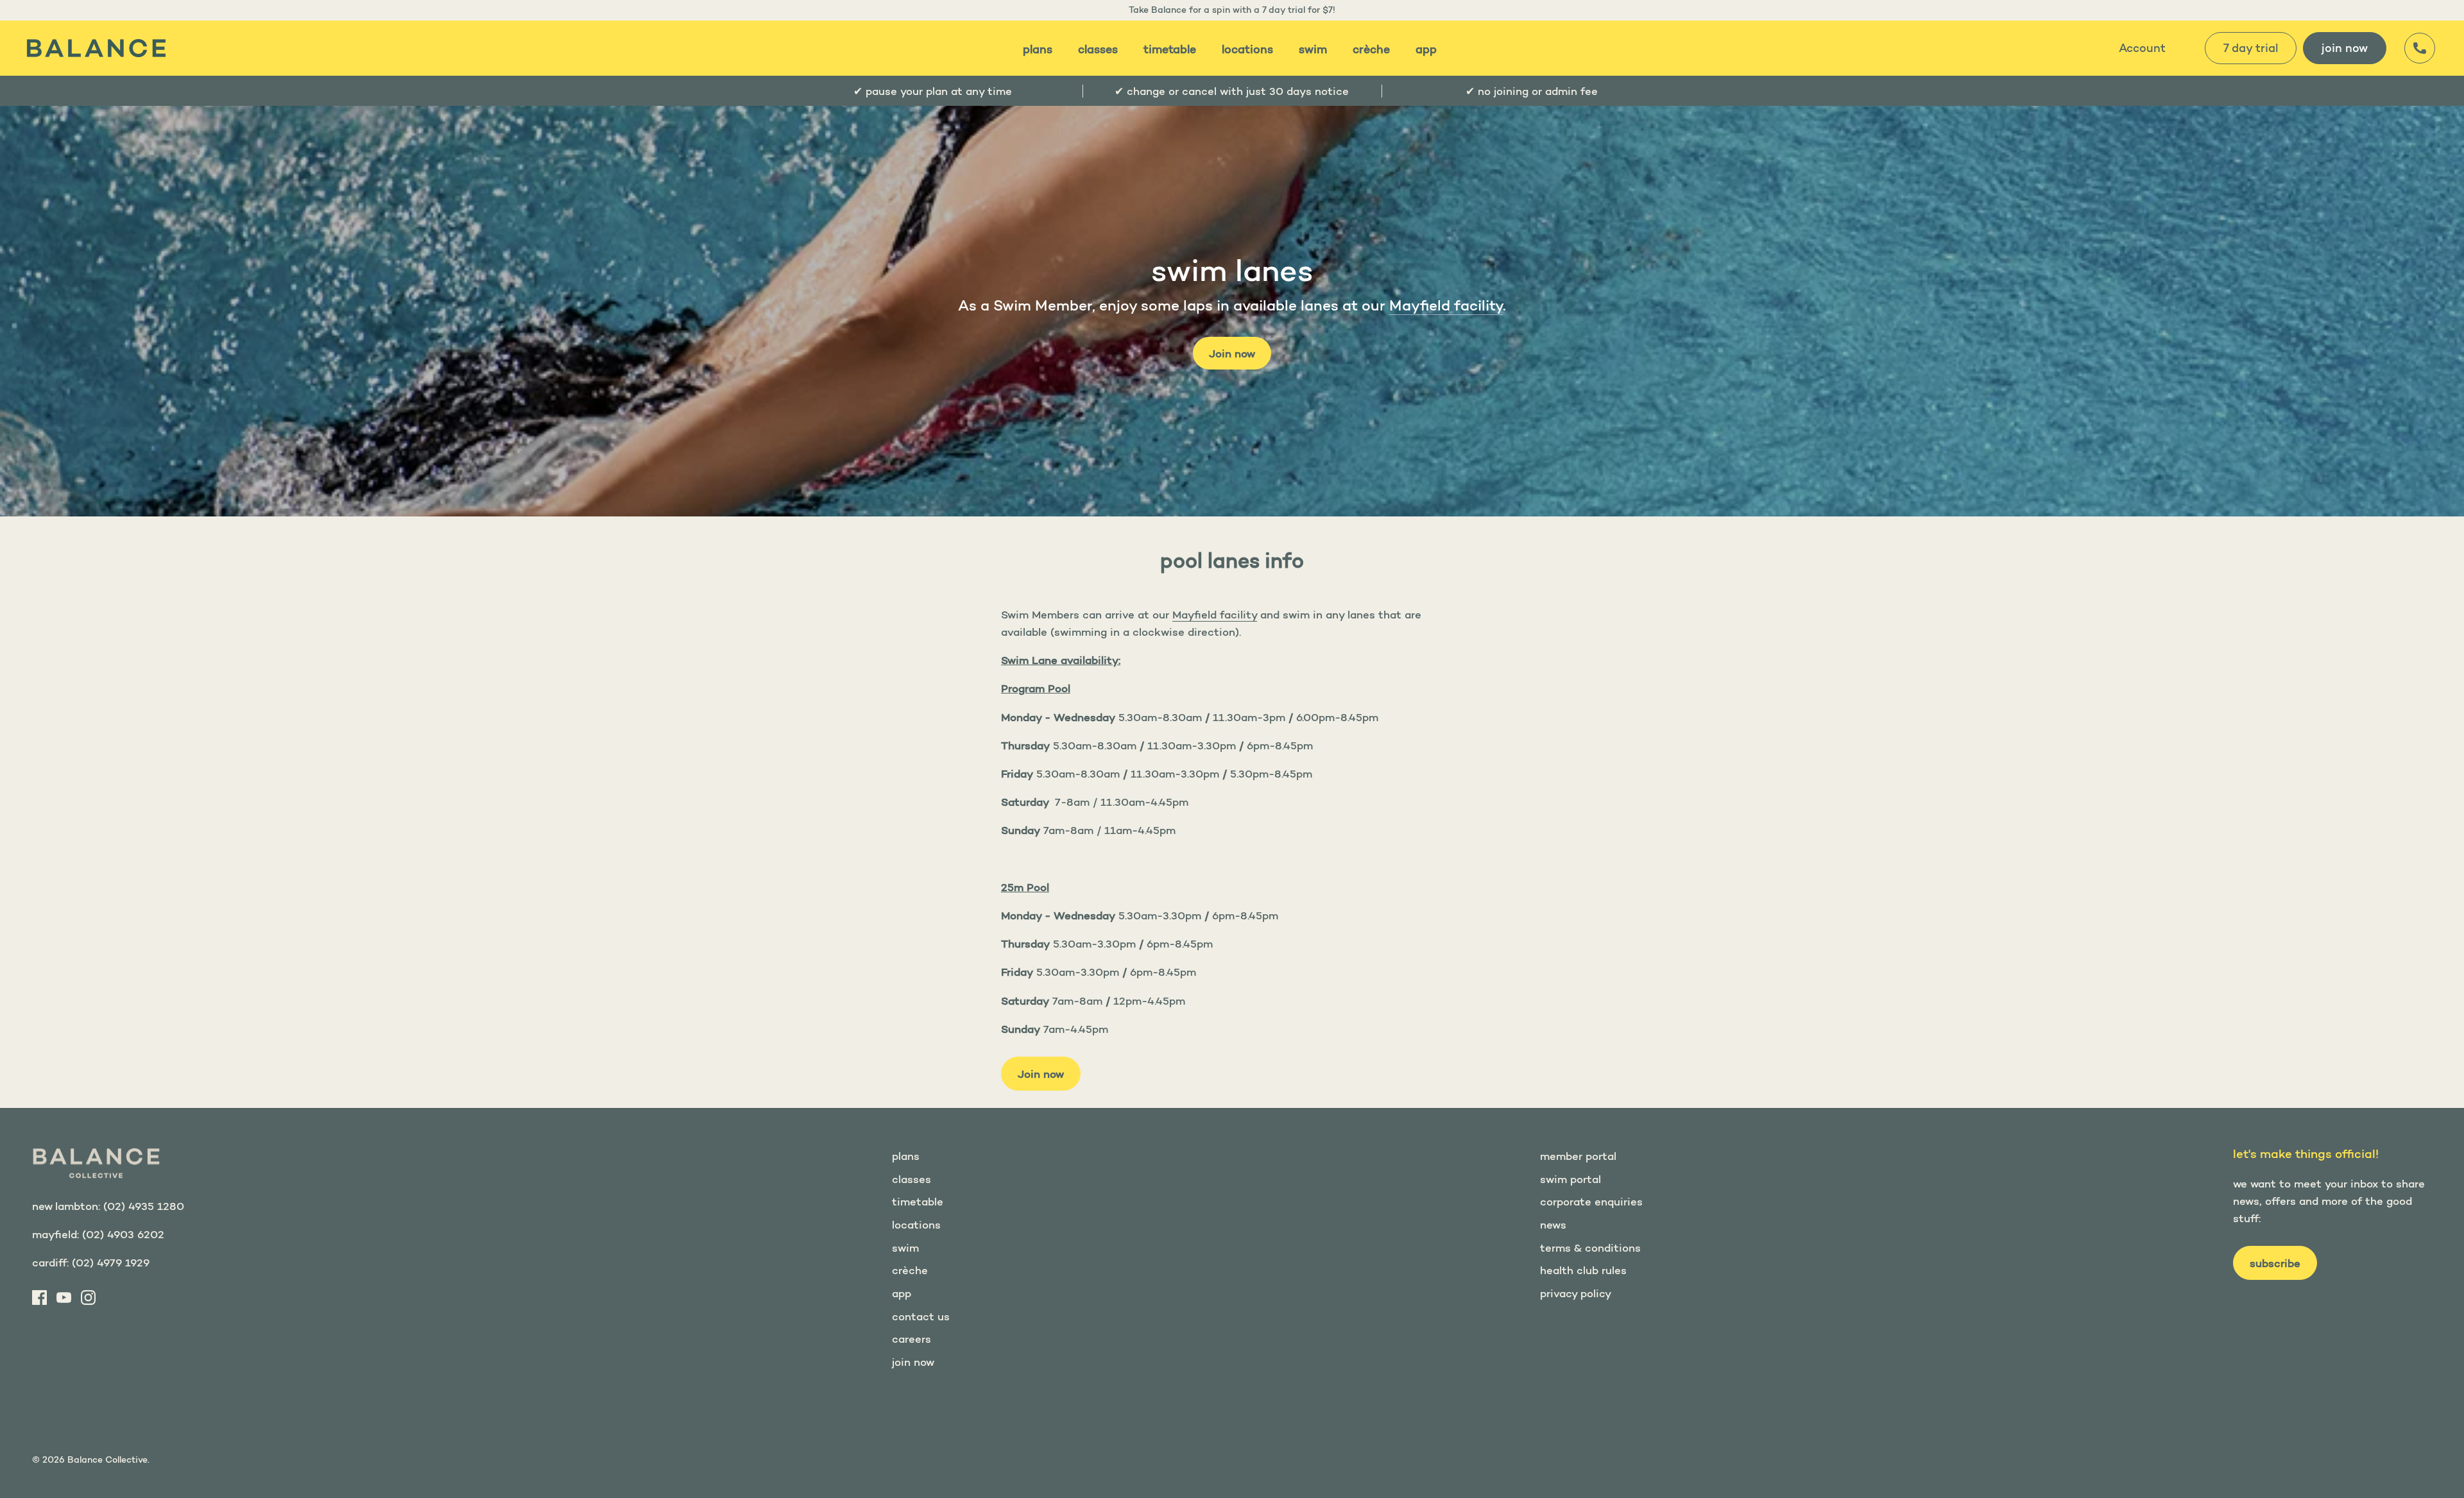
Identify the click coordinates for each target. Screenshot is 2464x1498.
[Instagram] (88, 1298)
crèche (1371, 49)
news (1553, 1224)
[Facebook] (39, 1298)
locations (1247, 49)
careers (911, 1339)
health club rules (1583, 1270)
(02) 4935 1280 (144, 1206)
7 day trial (2251, 48)
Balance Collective (107, 1460)
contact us (921, 1316)
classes (1098, 49)
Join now (1232, 353)
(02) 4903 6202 (123, 1234)
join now (2345, 48)
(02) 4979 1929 (111, 1262)
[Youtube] (64, 1298)
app (1426, 49)
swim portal (1570, 1179)
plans (1038, 49)
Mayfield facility (1446, 305)
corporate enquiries (1591, 1201)
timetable (1170, 49)
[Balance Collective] (96, 48)
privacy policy (1576, 1293)
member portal (1578, 1156)
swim (1313, 49)
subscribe (2275, 1263)
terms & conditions (1590, 1247)
